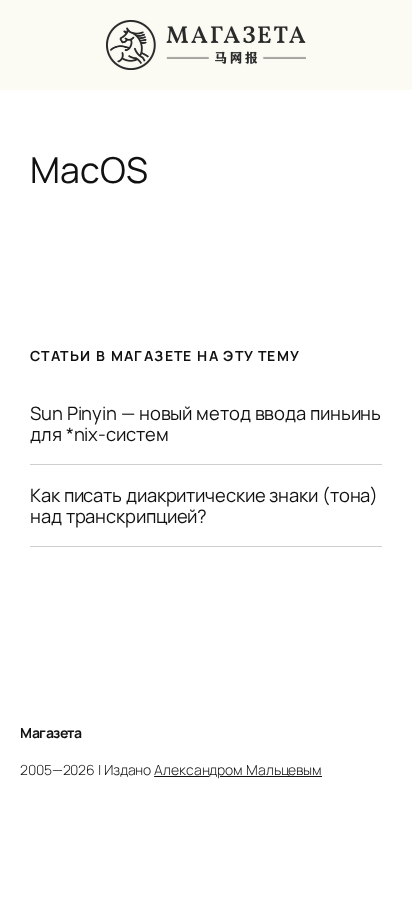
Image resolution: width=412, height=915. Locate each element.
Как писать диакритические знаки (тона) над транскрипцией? (204, 505)
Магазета (50, 732)
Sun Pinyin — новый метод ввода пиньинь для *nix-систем (205, 423)
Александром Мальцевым (238, 769)
